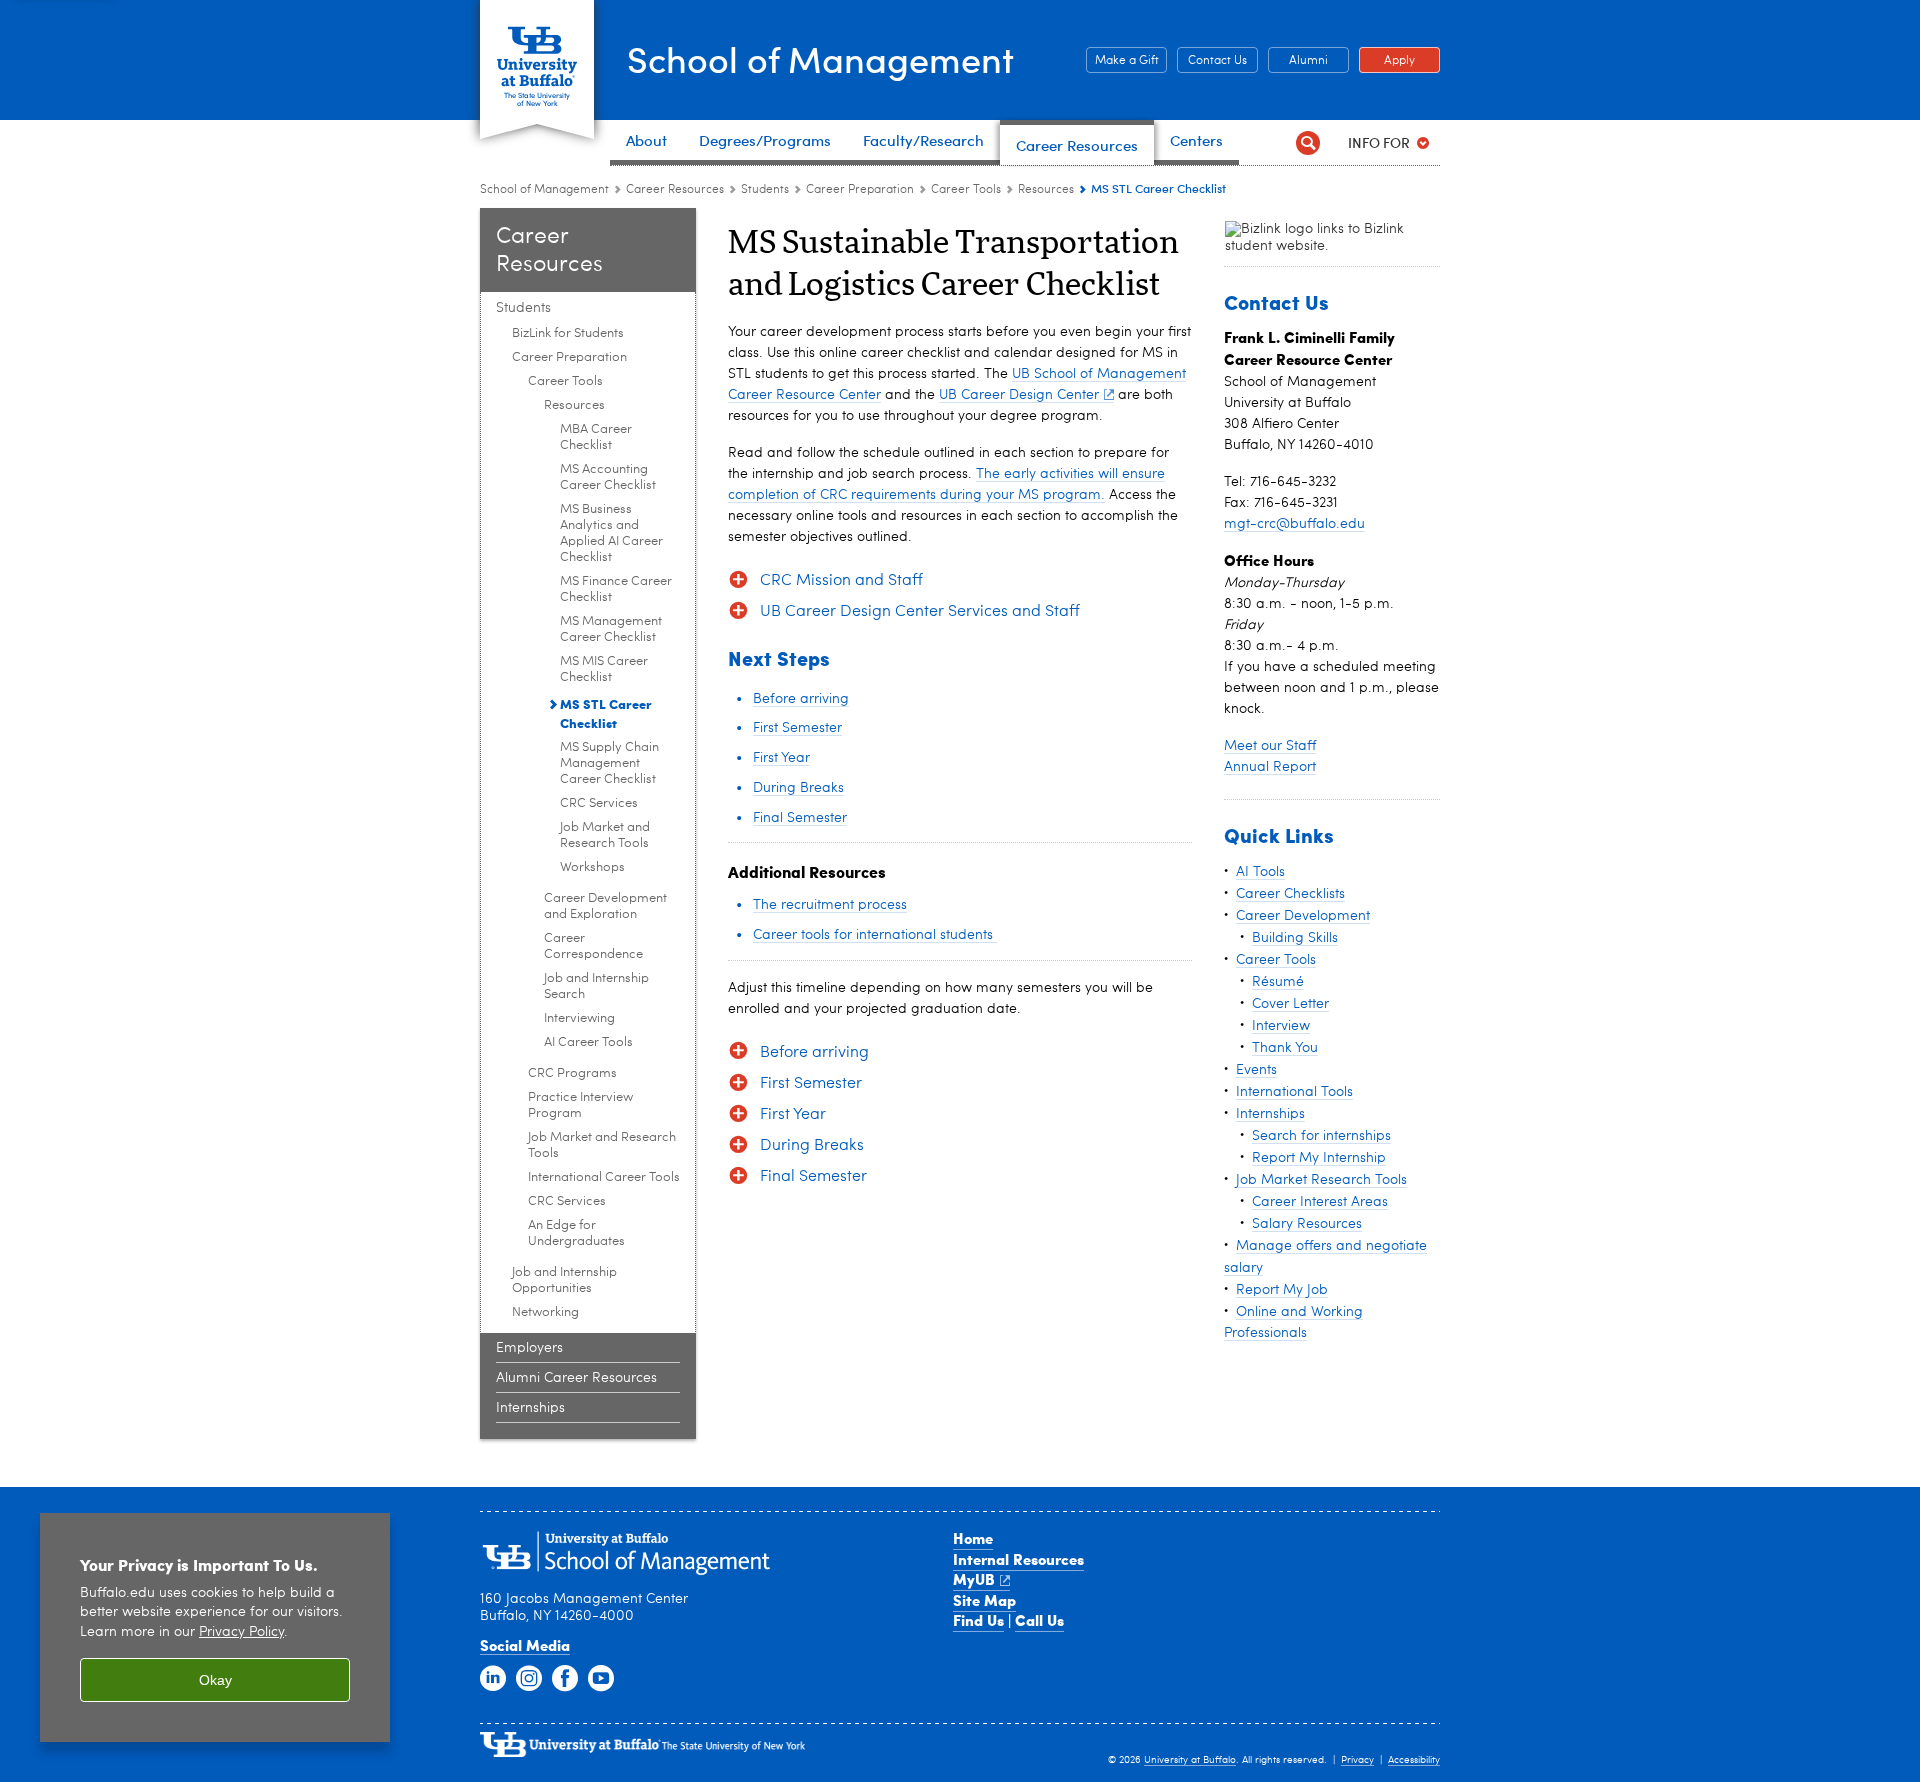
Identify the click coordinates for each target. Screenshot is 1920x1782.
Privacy (1357, 1760)
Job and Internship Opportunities (564, 1280)
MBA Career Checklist (596, 437)
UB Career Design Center (1019, 395)
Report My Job (1282, 1290)
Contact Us (1212, 61)
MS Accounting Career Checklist (608, 477)
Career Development (1303, 916)
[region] (215, 1627)
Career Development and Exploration (605, 906)
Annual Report (1270, 767)
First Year (781, 758)
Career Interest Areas (1320, 1202)
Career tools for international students (875, 935)
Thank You (1285, 1048)
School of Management (820, 58)
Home (973, 1538)
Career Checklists (1290, 894)
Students (766, 190)
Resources (1046, 190)
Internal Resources (1018, 1559)
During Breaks (798, 788)
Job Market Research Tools (1321, 1180)
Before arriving (801, 699)
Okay (215, 1680)
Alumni (1298, 61)
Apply (1387, 61)
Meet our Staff (1270, 746)
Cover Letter (1290, 1004)
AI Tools (1260, 872)
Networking (545, 1312)
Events (1256, 1070)
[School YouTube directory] (601, 1679)
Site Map (984, 1600)
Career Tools (966, 190)
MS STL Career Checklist (606, 713)
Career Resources (675, 190)
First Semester (797, 728)
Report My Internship (1319, 1158)
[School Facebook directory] (565, 1679)
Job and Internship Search (596, 986)
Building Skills (1295, 938)
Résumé (1278, 982)
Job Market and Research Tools (605, 835)
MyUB (974, 1579)
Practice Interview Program (580, 1105)
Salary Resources (1307, 1224)
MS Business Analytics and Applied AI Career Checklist (611, 533)
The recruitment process (830, 905)
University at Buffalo (1190, 1760)
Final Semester (800, 818)
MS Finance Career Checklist (616, 589)
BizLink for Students (568, 333)
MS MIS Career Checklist (604, 669)
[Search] (1307, 142)
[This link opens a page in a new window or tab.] (1316, 238)
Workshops (592, 867)
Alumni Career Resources (576, 1378)
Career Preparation (860, 190)
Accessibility (1414, 1760)
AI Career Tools (588, 1042)
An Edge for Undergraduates (576, 1233)
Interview (1281, 1026)
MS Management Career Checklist (611, 629)
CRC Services (599, 803)
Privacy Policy (241, 1632)
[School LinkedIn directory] (493, 1679)
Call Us (1039, 1620)
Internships (530, 1408)
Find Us (978, 1620)
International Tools (1294, 1092)
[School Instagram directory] (529, 1679)
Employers (529, 1348)
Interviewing (579, 1018)
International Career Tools (604, 1177)
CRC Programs (572, 1073)
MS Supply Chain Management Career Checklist (609, 763)
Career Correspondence (593, 946)
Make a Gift (1122, 61)
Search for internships (1321, 1136)
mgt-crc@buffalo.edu (1294, 524)
